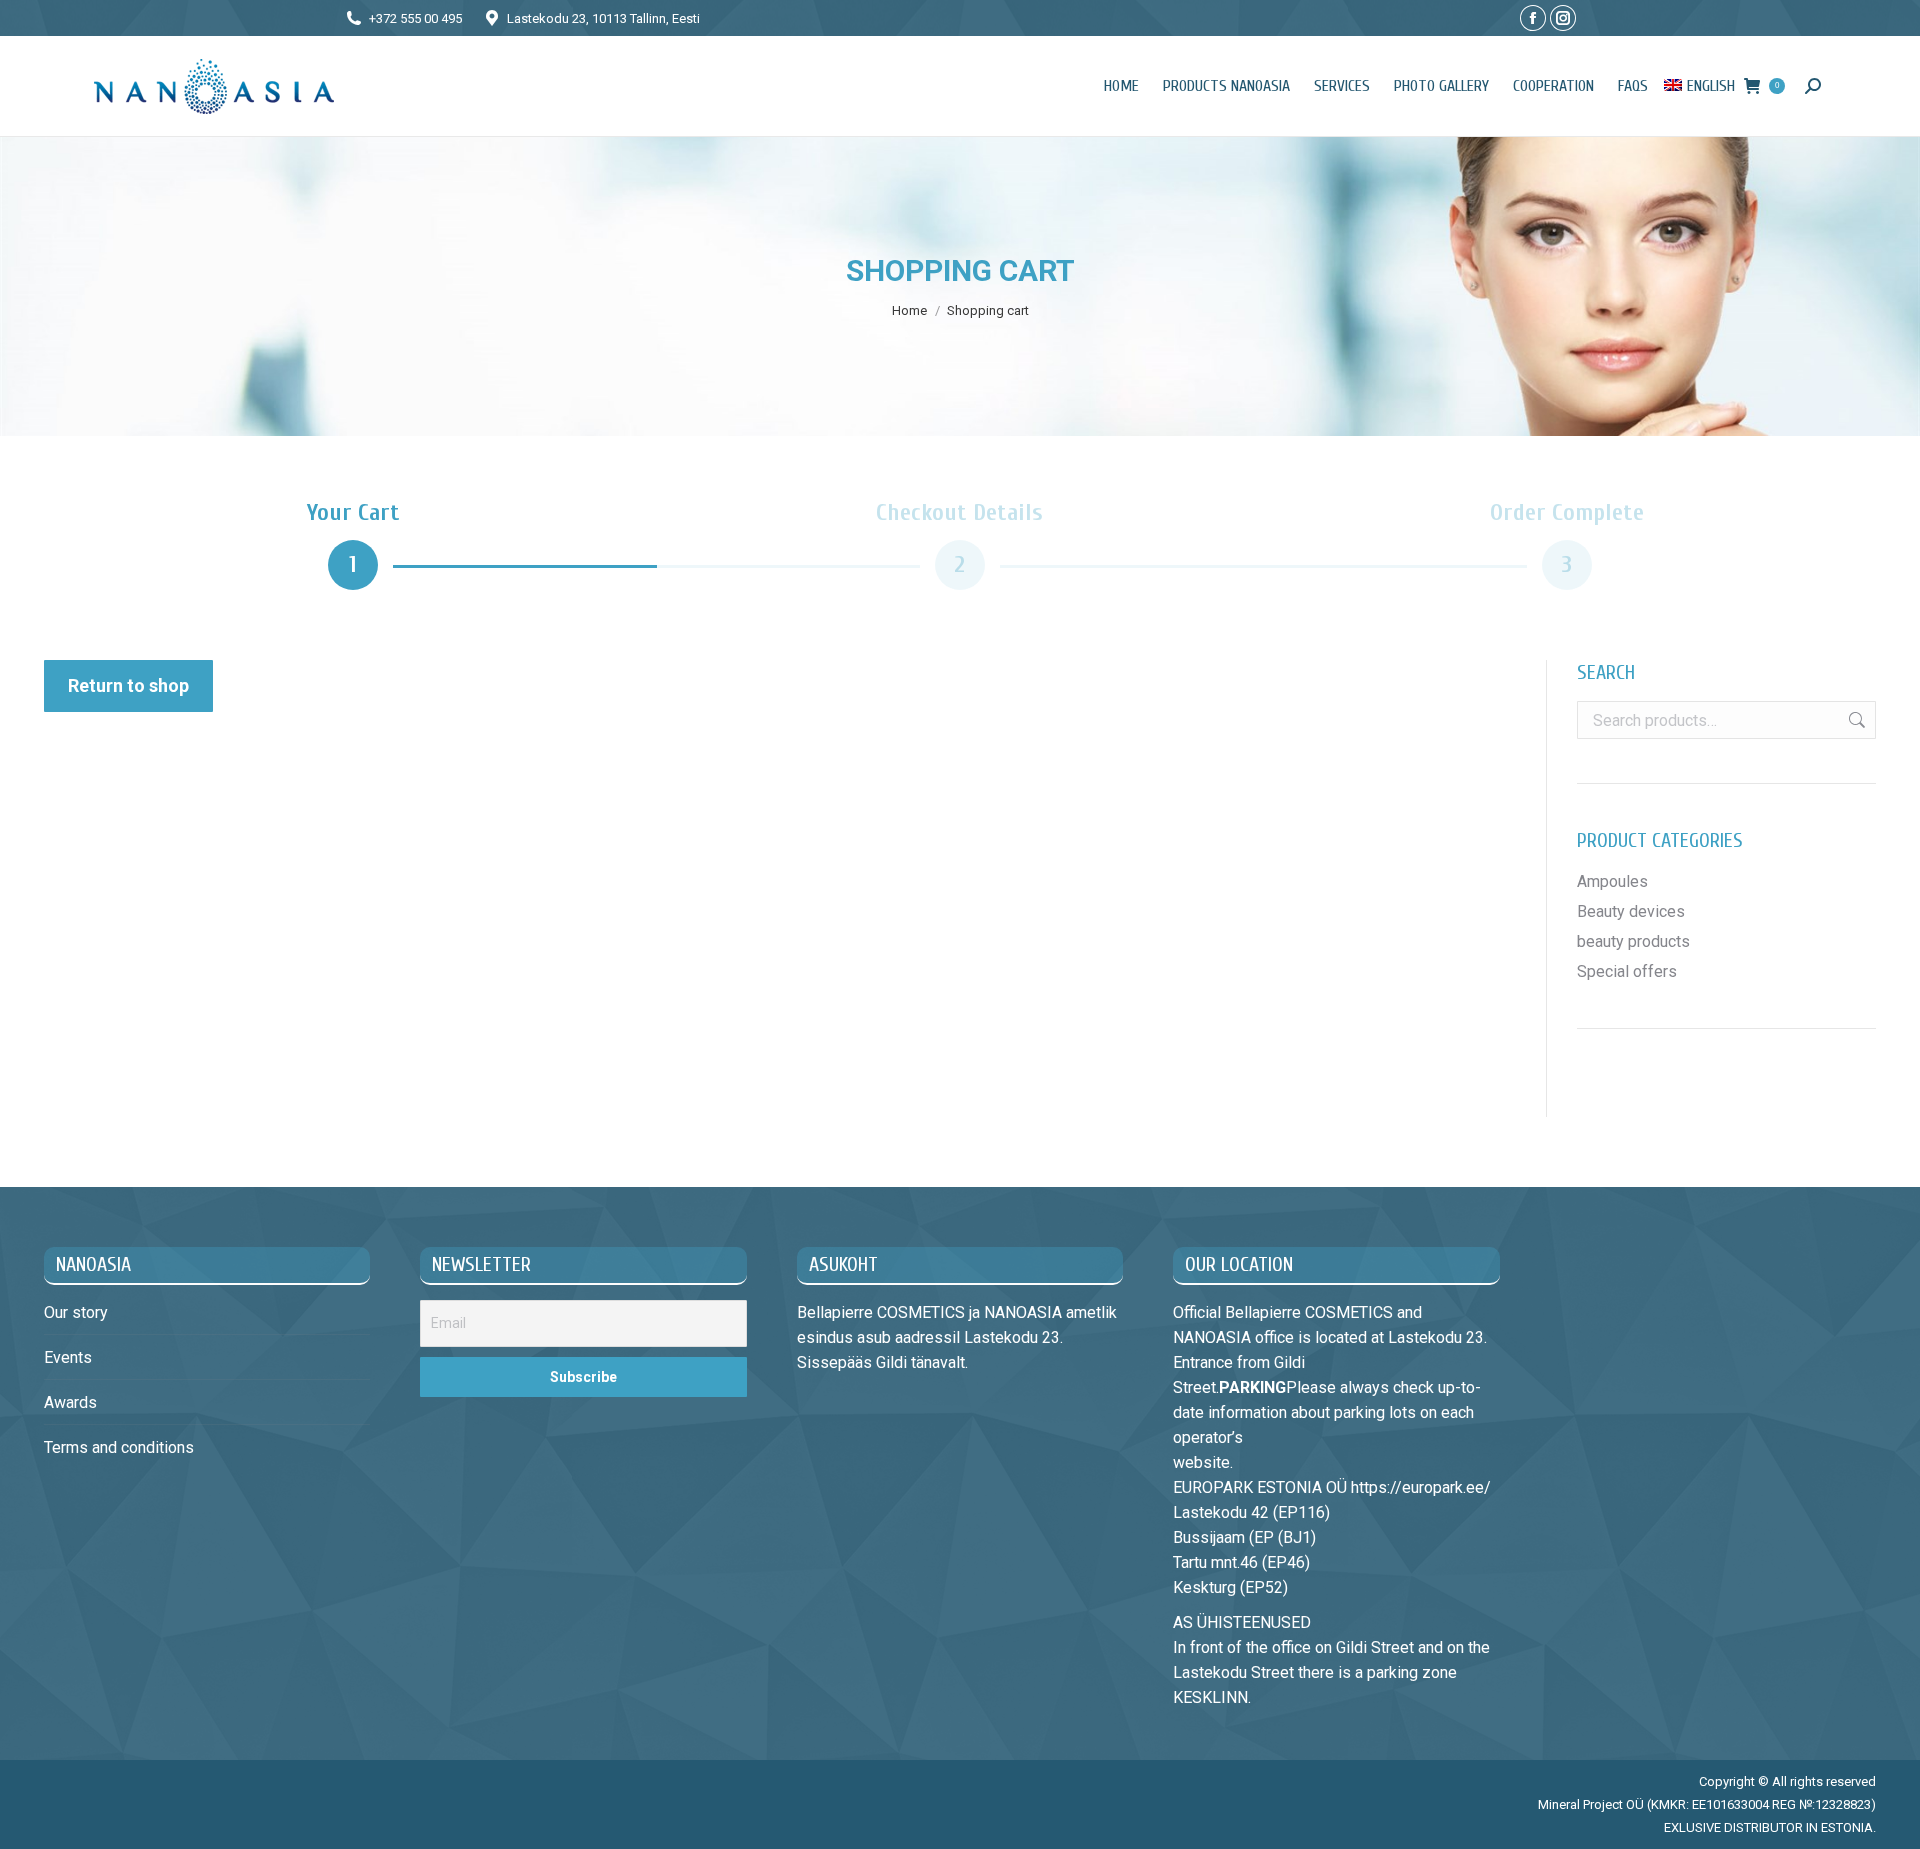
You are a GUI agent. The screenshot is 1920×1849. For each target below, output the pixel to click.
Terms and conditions (119, 1447)
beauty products (1633, 941)
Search (1855, 720)
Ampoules (1612, 881)
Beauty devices (1631, 911)
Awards (70, 1402)
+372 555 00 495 (415, 18)
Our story (76, 1312)
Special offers (1627, 971)
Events (68, 1357)
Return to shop (128, 685)
